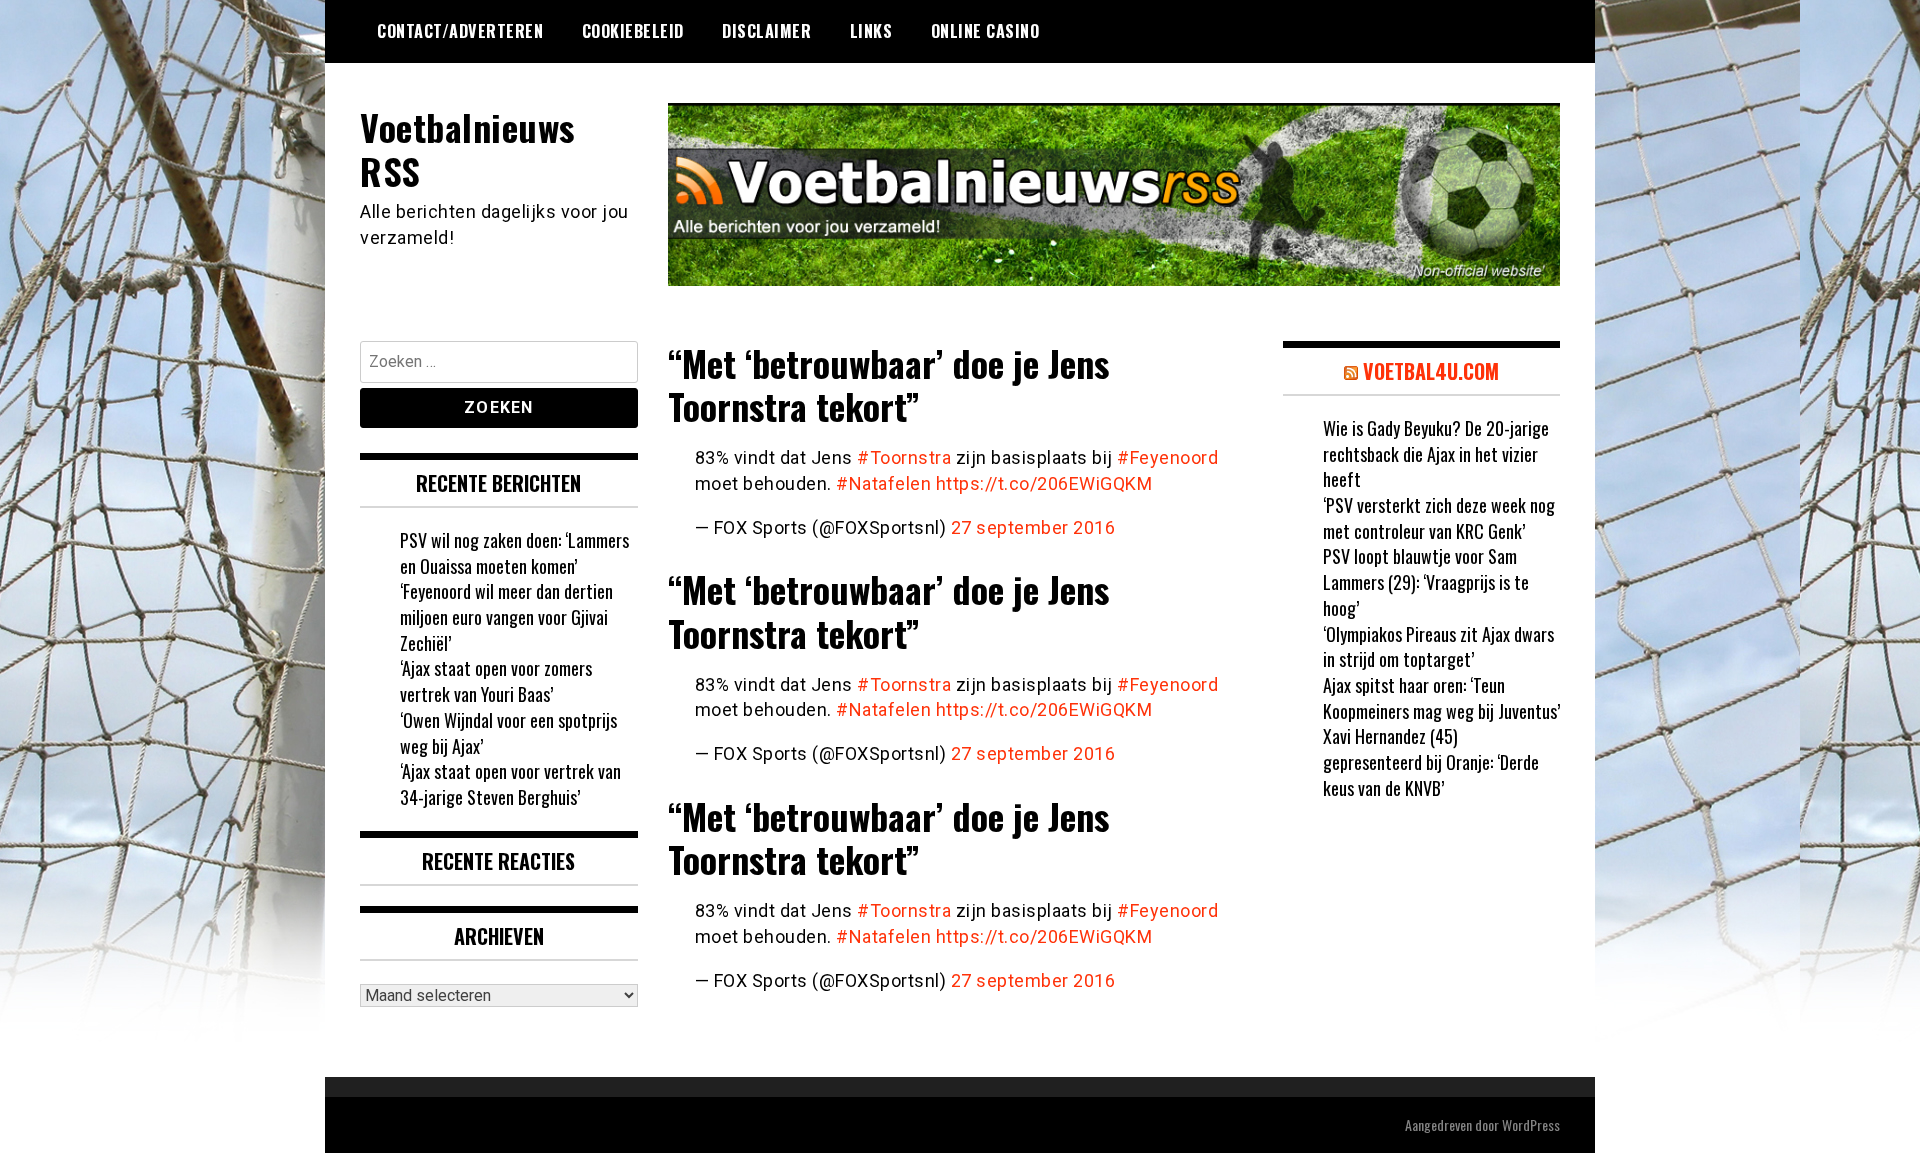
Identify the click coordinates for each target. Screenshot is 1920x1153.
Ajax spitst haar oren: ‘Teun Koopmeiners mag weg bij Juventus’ (1441, 698)
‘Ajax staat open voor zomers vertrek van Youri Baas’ (496, 681)
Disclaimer (766, 31)
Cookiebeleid (633, 31)
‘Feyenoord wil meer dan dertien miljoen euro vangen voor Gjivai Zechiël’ (506, 616)
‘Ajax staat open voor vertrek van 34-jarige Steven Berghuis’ (510, 784)
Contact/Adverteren (460, 31)
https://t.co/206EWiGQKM (1044, 483)
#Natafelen (883, 483)
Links (871, 31)
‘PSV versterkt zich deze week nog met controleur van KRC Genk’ (1439, 518)
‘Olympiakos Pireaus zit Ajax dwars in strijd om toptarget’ (1438, 647)
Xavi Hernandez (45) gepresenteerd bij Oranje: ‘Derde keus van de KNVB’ (1431, 761)
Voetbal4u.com (1431, 371)
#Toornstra (904, 457)
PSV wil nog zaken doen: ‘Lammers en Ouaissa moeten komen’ (514, 553)
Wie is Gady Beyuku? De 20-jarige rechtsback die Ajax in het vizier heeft (1436, 453)
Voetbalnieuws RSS (467, 148)
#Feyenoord (1167, 457)
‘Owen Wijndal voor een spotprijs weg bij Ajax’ (508, 733)
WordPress (1531, 1124)
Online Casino (985, 31)
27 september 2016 (1033, 527)
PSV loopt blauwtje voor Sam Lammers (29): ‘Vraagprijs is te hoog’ (1426, 581)
